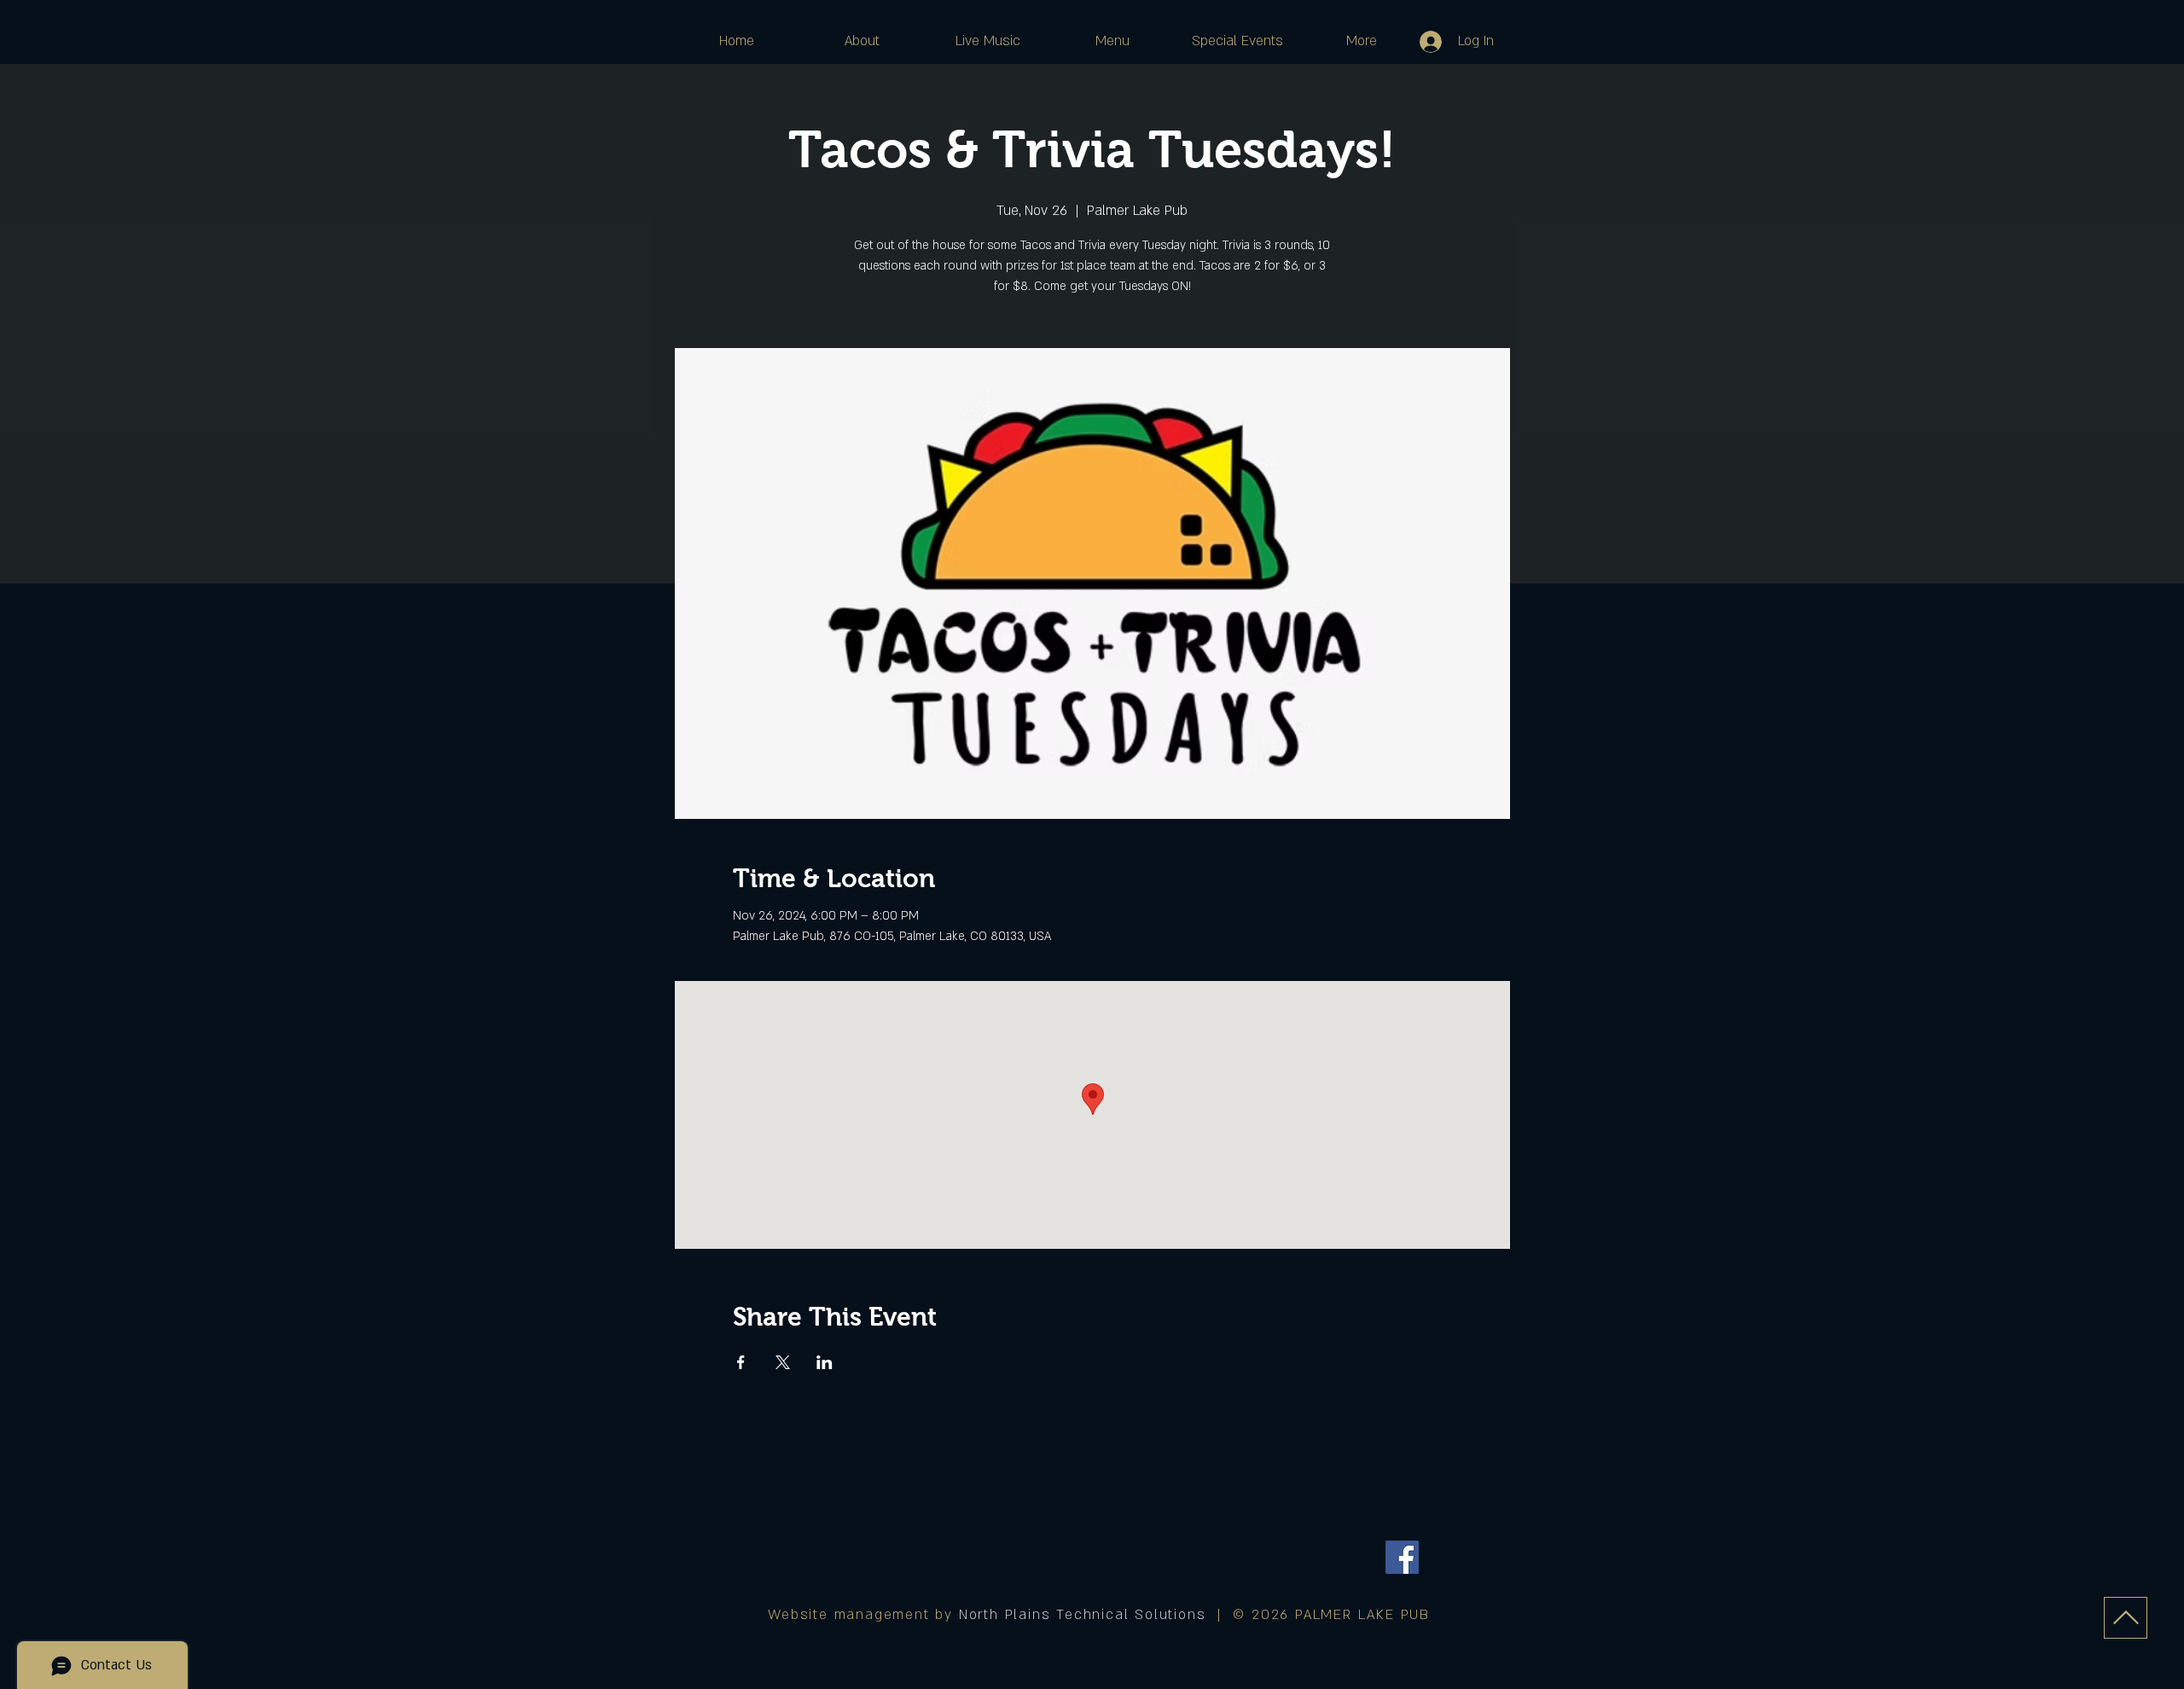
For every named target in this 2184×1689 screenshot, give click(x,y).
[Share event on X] (783, 1362)
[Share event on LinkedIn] (825, 1362)
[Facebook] (1402, 1557)
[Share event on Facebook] (741, 1362)
